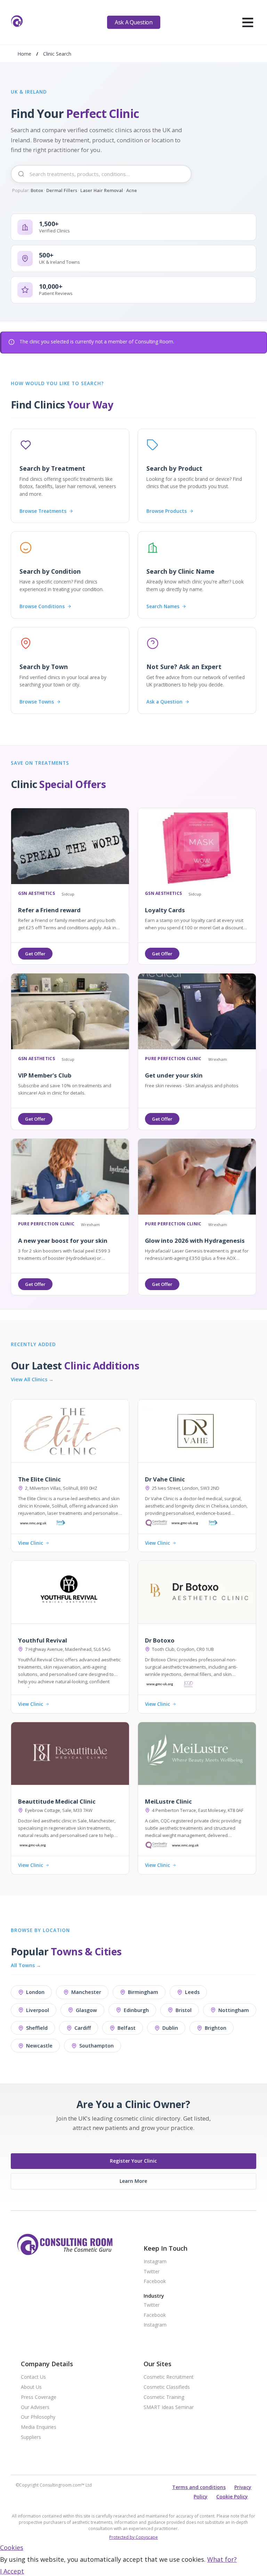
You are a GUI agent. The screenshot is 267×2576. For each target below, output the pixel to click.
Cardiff (83, 2028)
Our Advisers (35, 2407)
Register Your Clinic (133, 2161)
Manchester (86, 1992)
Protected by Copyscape (133, 2537)
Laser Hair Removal (102, 190)
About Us (31, 2387)
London (35, 1992)
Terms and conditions (199, 2487)
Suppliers (31, 2437)
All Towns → (26, 1965)
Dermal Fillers (62, 190)
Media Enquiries (39, 2427)
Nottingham (234, 2010)
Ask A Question (133, 22)
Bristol (184, 2010)
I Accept (12, 2571)
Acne (132, 190)
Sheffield (37, 2028)
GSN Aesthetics (37, 894)
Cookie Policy (232, 2497)
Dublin (170, 2028)
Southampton (96, 2046)
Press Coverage (39, 2397)
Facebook (155, 2281)
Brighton (216, 2028)
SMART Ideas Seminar (169, 2407)
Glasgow (86, 2010)
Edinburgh (136, 2010)
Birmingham (143, 1992)
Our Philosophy (38, 2417)
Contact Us (33, 2377)
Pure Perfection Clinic (173, 1059)
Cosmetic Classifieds (167, 2387)
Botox (37, 190)
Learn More (133, 2181)
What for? (222, 2559)
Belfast (127, 2028)
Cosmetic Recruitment (169, 2377)
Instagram (155, 2262)
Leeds (192, 1992)
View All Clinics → (32, 1380)
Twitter (152, 2272)
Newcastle (39, 2046)
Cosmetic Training (164, 2397)
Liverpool (38, 2010)
